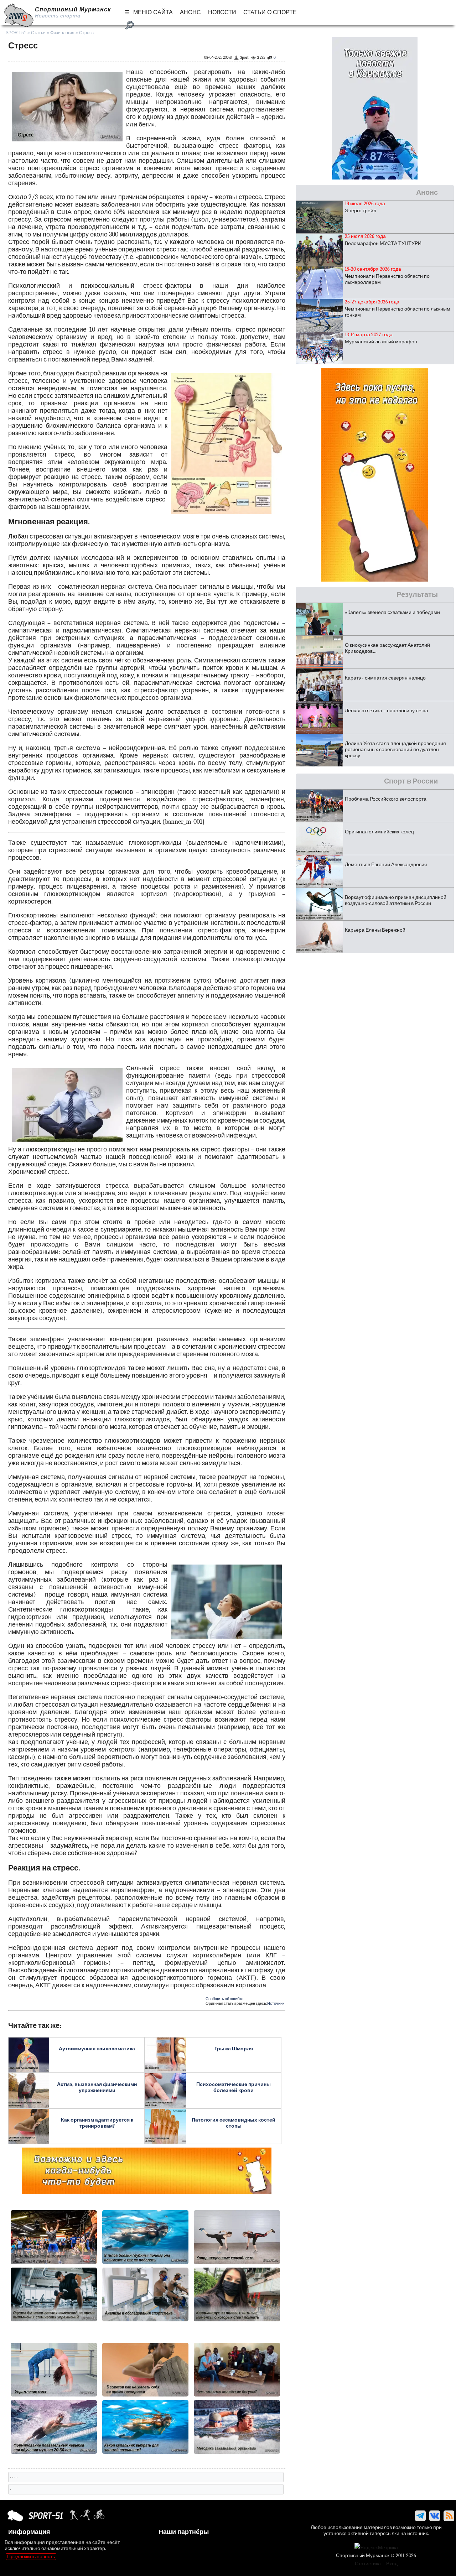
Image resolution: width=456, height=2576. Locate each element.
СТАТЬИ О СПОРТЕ (270, 12)
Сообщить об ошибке (224, 1999)
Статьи (38, 33)
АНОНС (190, 12)
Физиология (62, 33)
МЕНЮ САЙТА (153, 12)
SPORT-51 (16, 33)
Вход (392, 2564)
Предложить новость (31, 2557)
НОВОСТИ (222, 12)
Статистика (368, 2564)
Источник (276, 2003)
